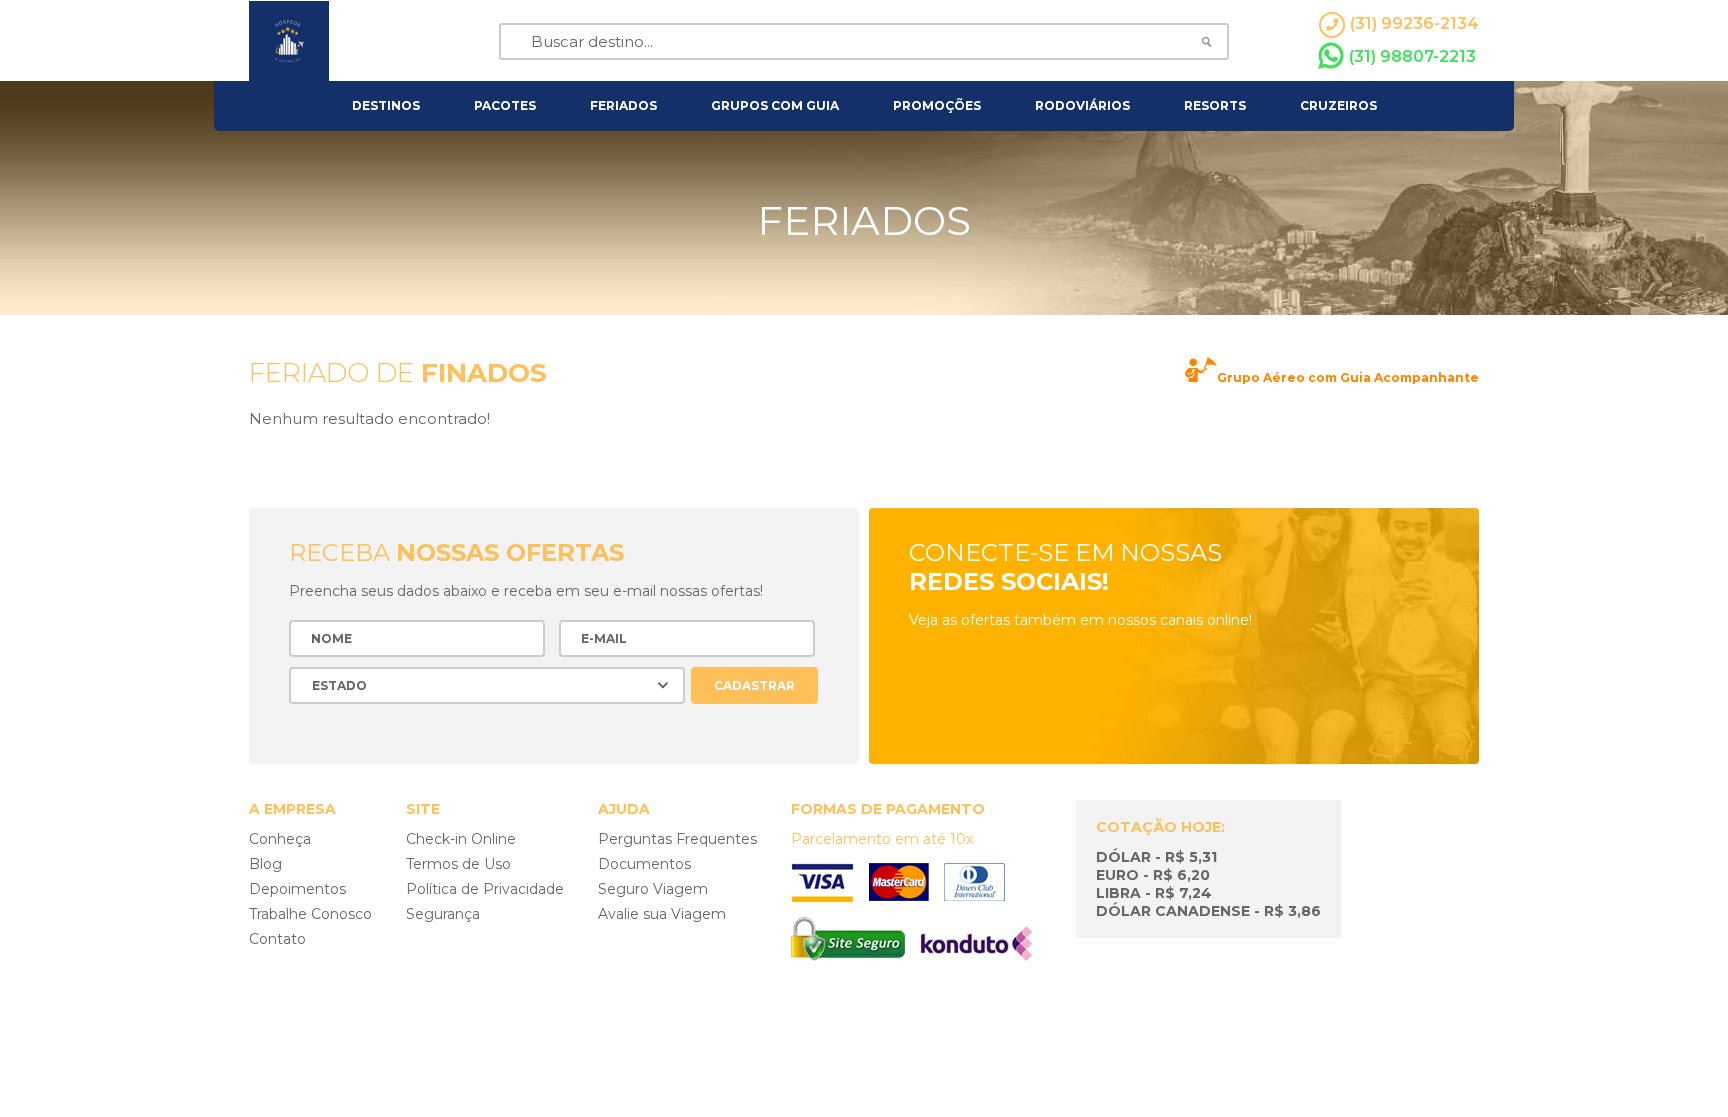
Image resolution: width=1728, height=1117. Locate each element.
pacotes (505, 105)
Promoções (937, 105)
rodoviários (1082, 105)
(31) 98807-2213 (1412, 56)
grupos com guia (775, 105)
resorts (1215, 105)
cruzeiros (1338, 105)
